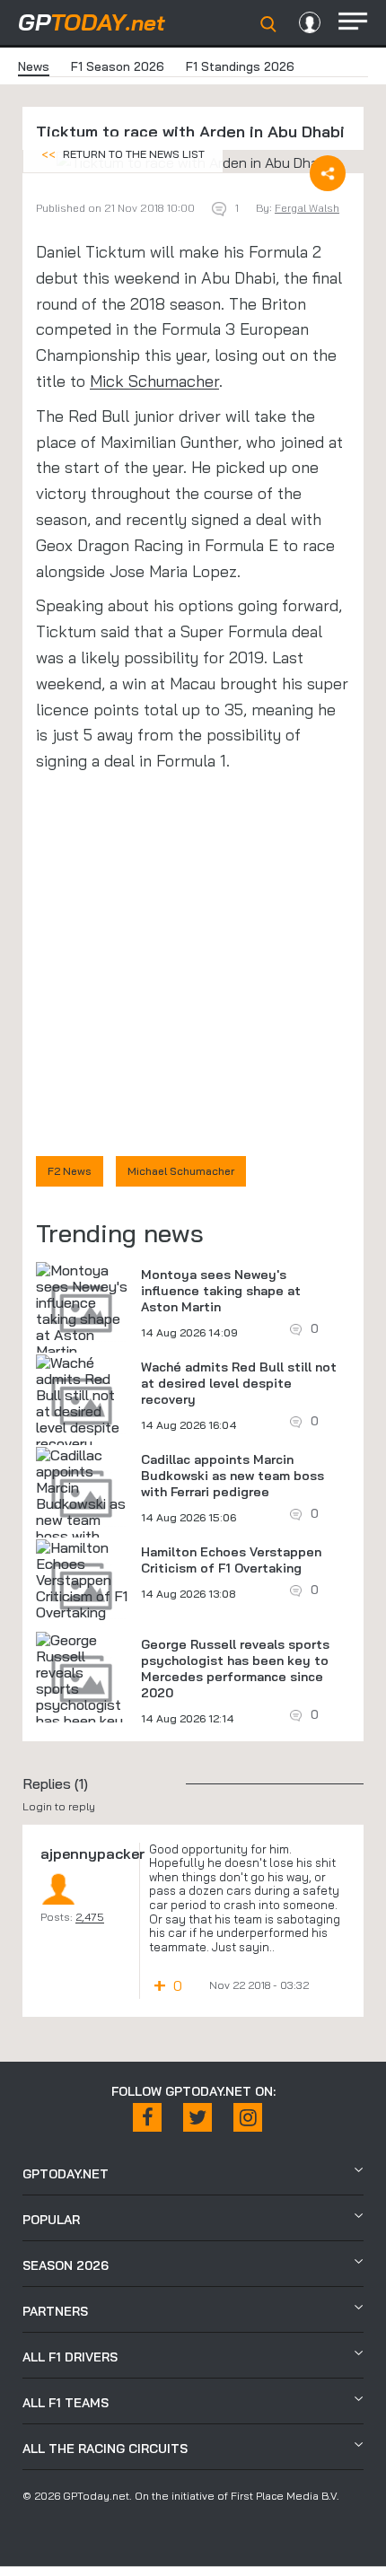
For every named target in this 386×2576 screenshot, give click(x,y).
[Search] (268, 24)
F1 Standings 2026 (240, 66)
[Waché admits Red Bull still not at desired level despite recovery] (82, 1403)
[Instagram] (248, 2117)
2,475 (90, 1917)
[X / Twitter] (197, 2117)
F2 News (70, 1171)
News (34, 66)
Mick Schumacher (154, 381)
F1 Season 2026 (118, 66)
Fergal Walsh (307, 208)
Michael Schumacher (181, 1171)
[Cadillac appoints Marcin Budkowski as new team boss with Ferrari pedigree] (82, 1511)
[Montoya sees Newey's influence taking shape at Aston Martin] (82, 1310)
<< (123, 154)
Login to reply (59, 1806)
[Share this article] (328, 173)
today (92, 22)
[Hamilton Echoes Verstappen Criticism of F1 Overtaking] (82, 1580)
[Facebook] (147, 2117)
